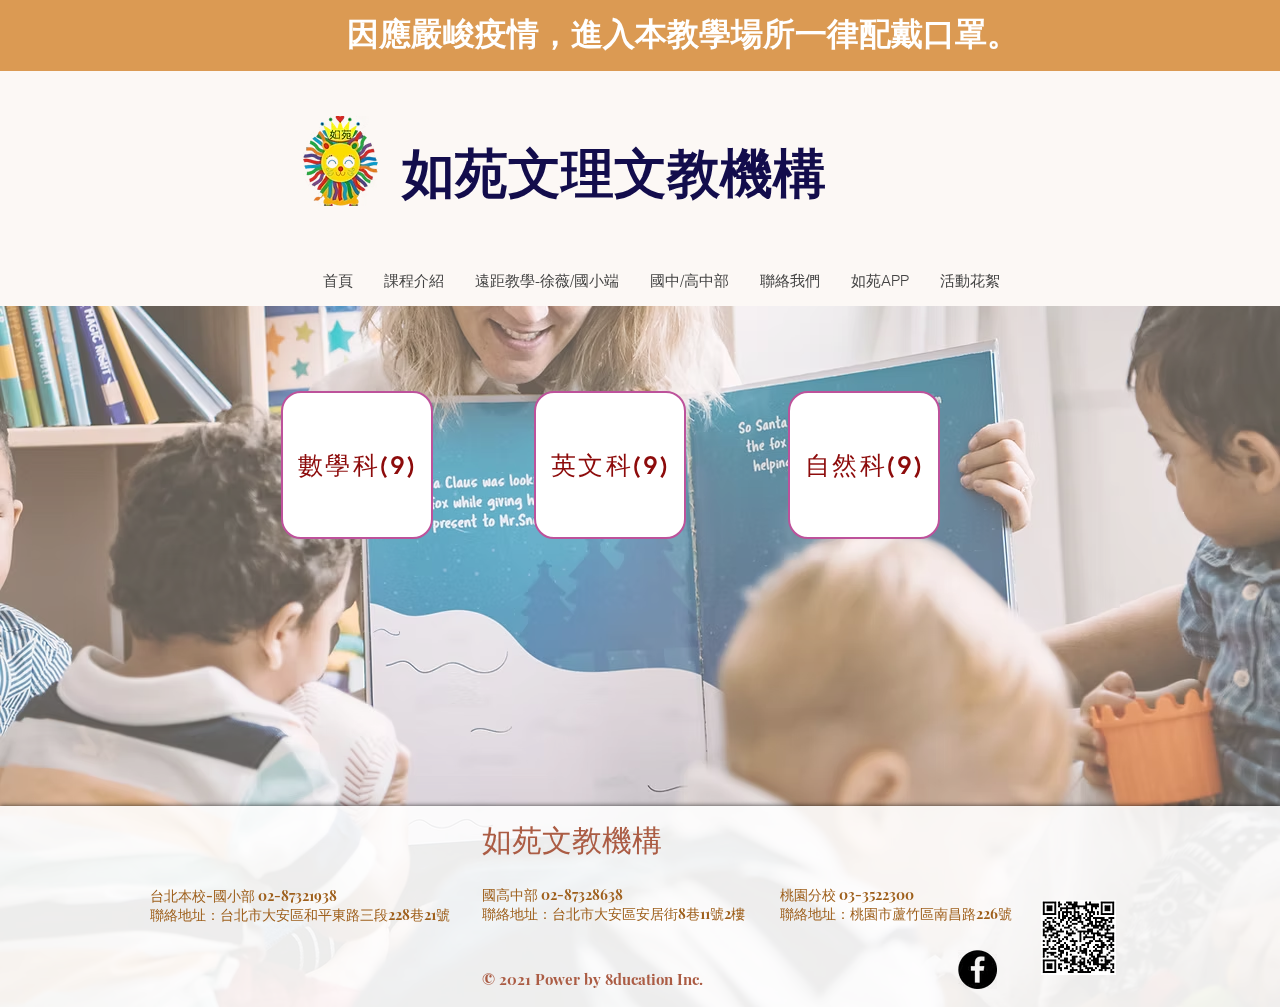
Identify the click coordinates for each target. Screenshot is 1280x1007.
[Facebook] (977, 969)
